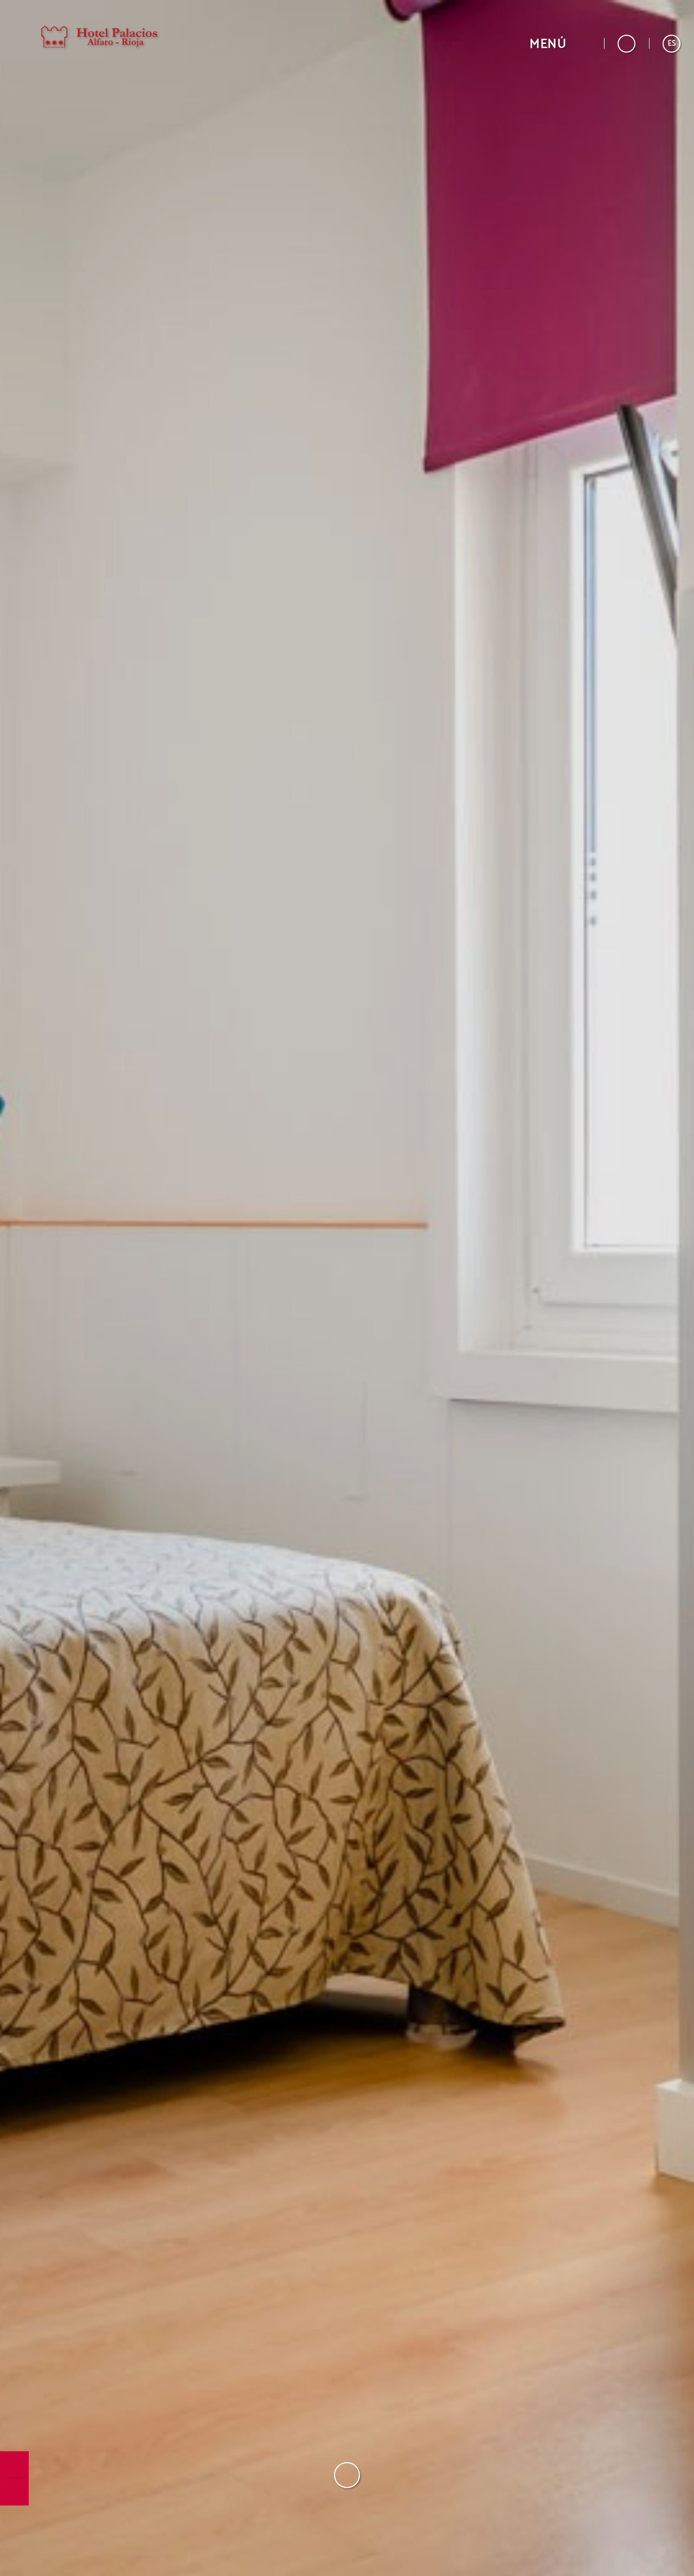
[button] (560, 44)
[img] (347, 1288)
